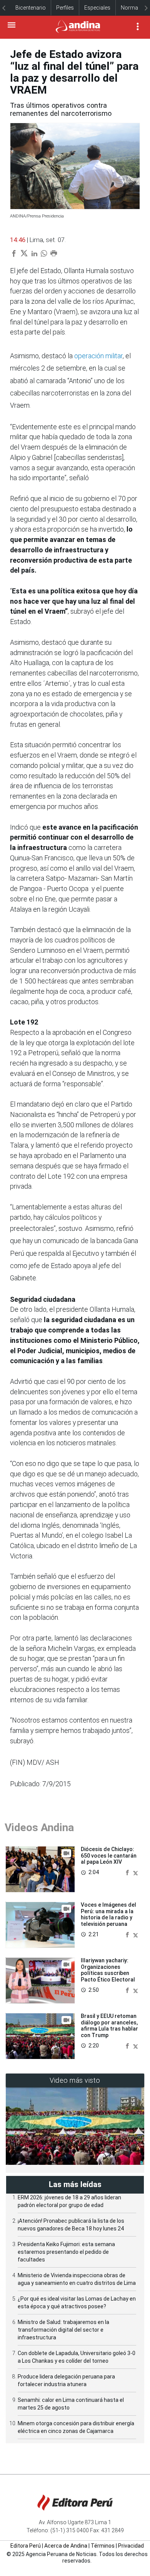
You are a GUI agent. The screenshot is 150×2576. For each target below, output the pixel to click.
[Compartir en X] (136, 1872)
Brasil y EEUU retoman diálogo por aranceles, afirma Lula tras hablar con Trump (109, 2026)
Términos (103, 2546)
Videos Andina (39, 1827)
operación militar (98, 356)
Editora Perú (26, 2546)
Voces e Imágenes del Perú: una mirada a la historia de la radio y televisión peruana (108, 1914)
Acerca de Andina (66, 2546)
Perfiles (65, 8)
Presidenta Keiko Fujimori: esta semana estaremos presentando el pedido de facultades (66, 2252)
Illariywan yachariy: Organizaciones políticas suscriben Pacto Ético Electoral (108, 1970)
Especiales (97, 8)
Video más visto (75, 2080)
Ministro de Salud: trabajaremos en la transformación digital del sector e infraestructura (63, 2330)
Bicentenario (31, 8)
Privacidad (131, 2546)
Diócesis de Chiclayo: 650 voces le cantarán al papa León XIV (109, 1856)
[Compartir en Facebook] (128, 1872)
